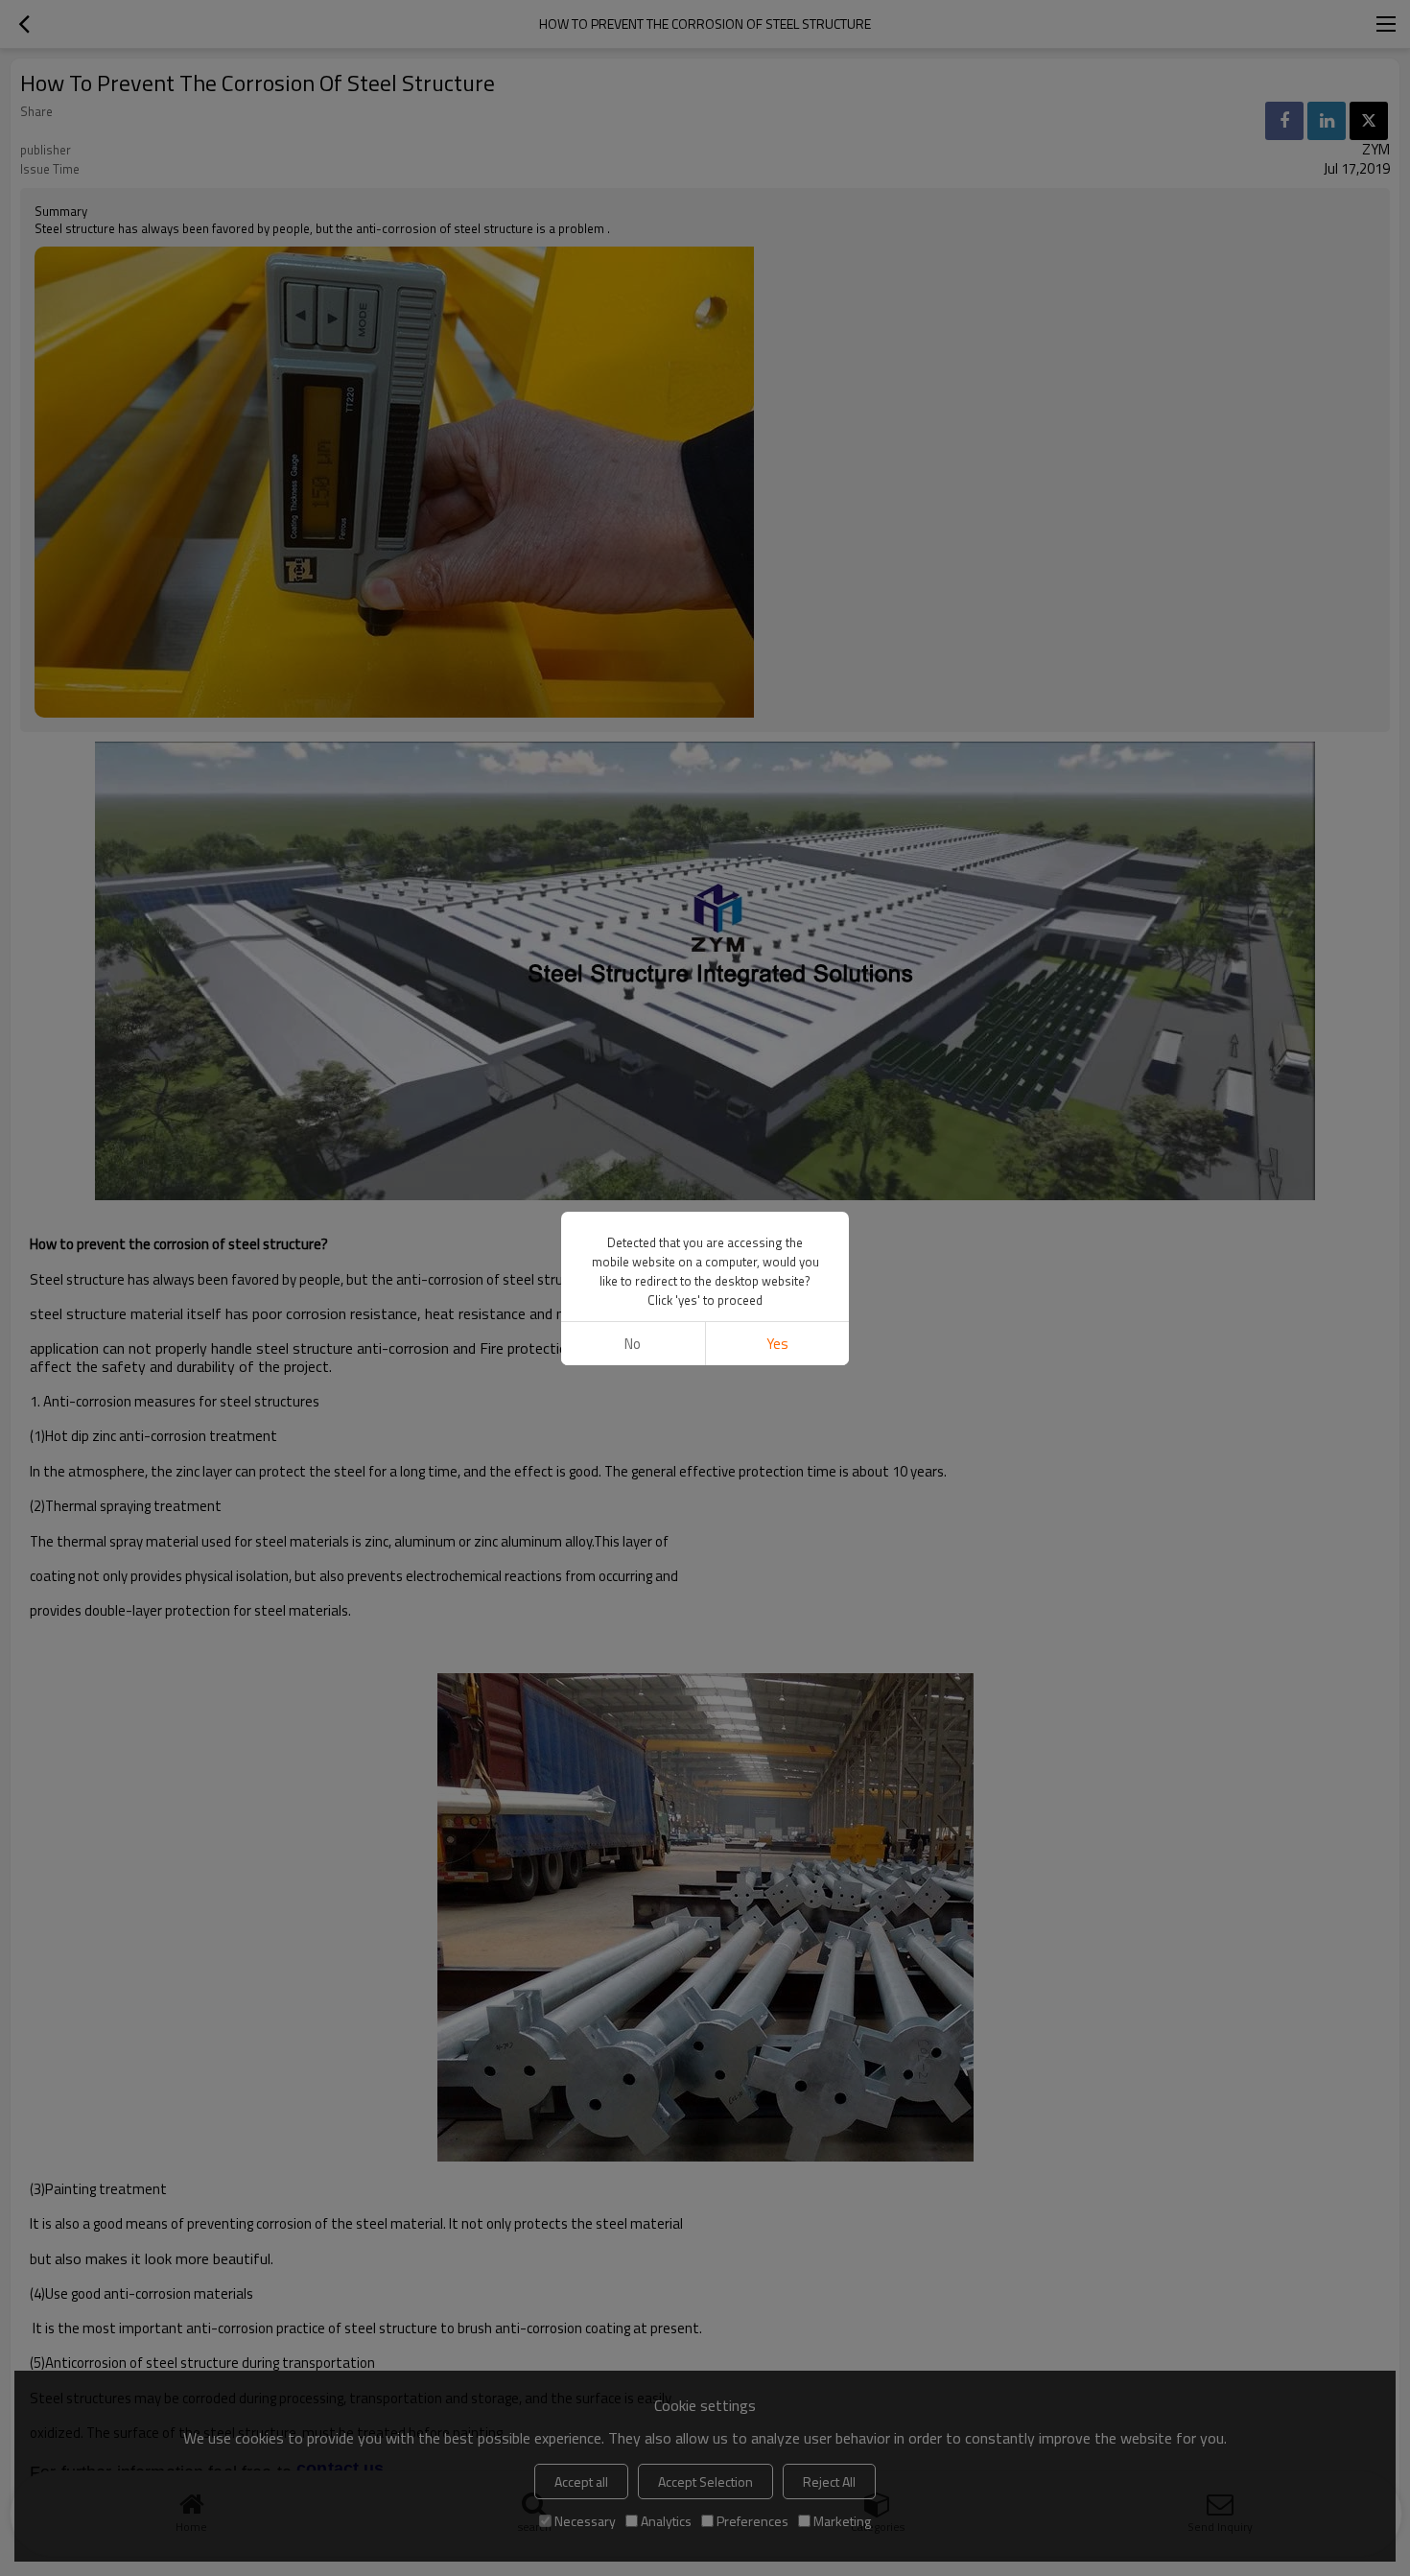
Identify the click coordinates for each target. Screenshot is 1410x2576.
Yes (777, 1344)
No (633, 1344)
